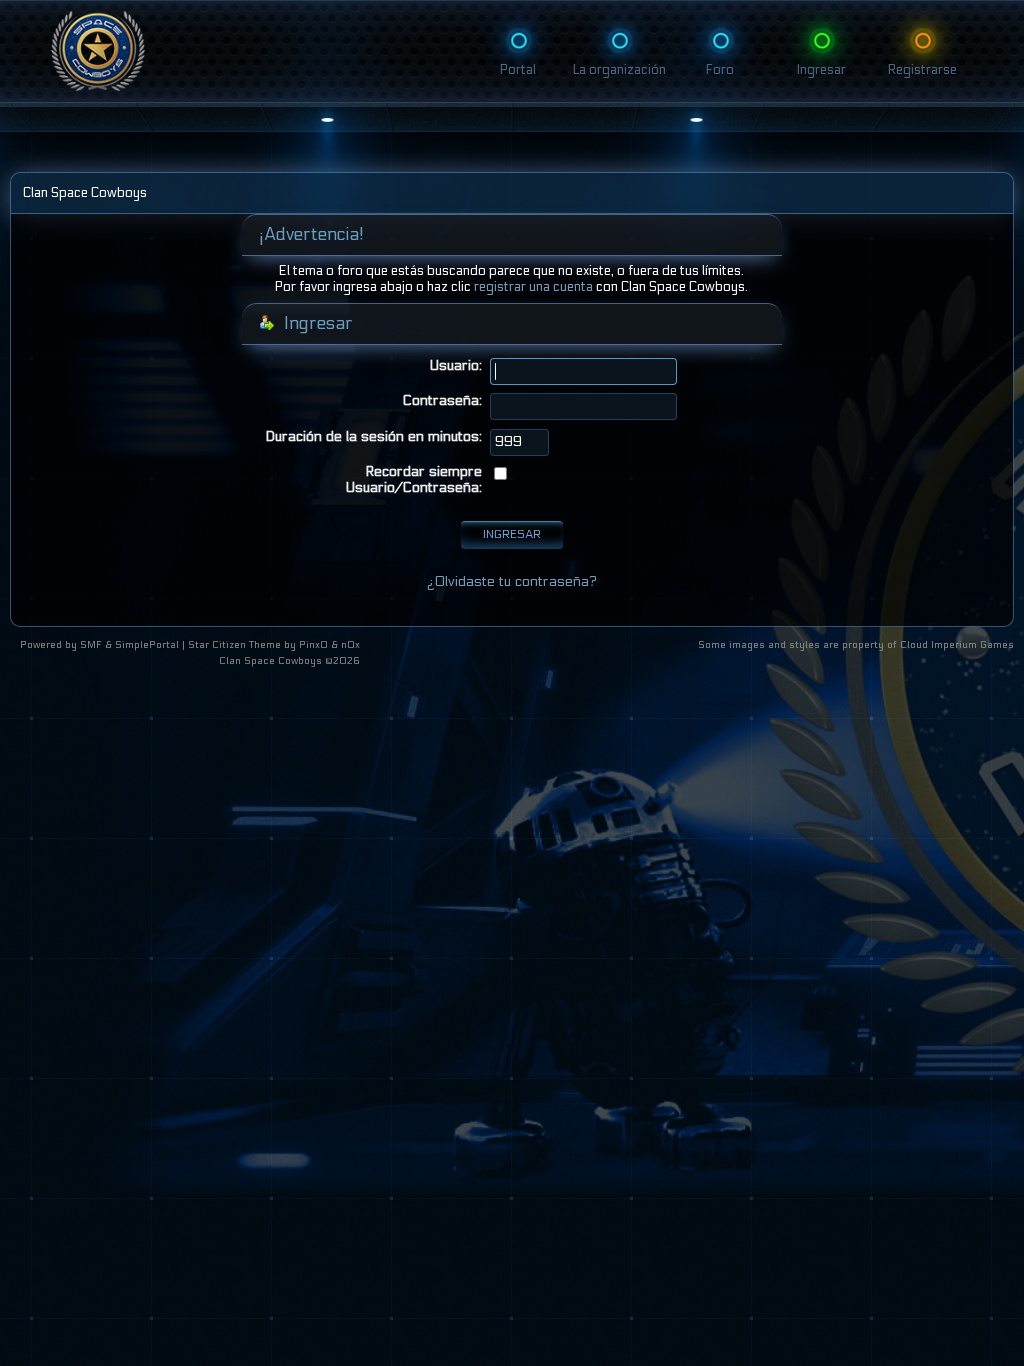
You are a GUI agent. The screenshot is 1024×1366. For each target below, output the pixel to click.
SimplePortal (147, 645)
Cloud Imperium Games (957, 645)
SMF (91, 645)
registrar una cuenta (533, 287)
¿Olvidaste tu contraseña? (512, 581)
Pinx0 (313, 645)
